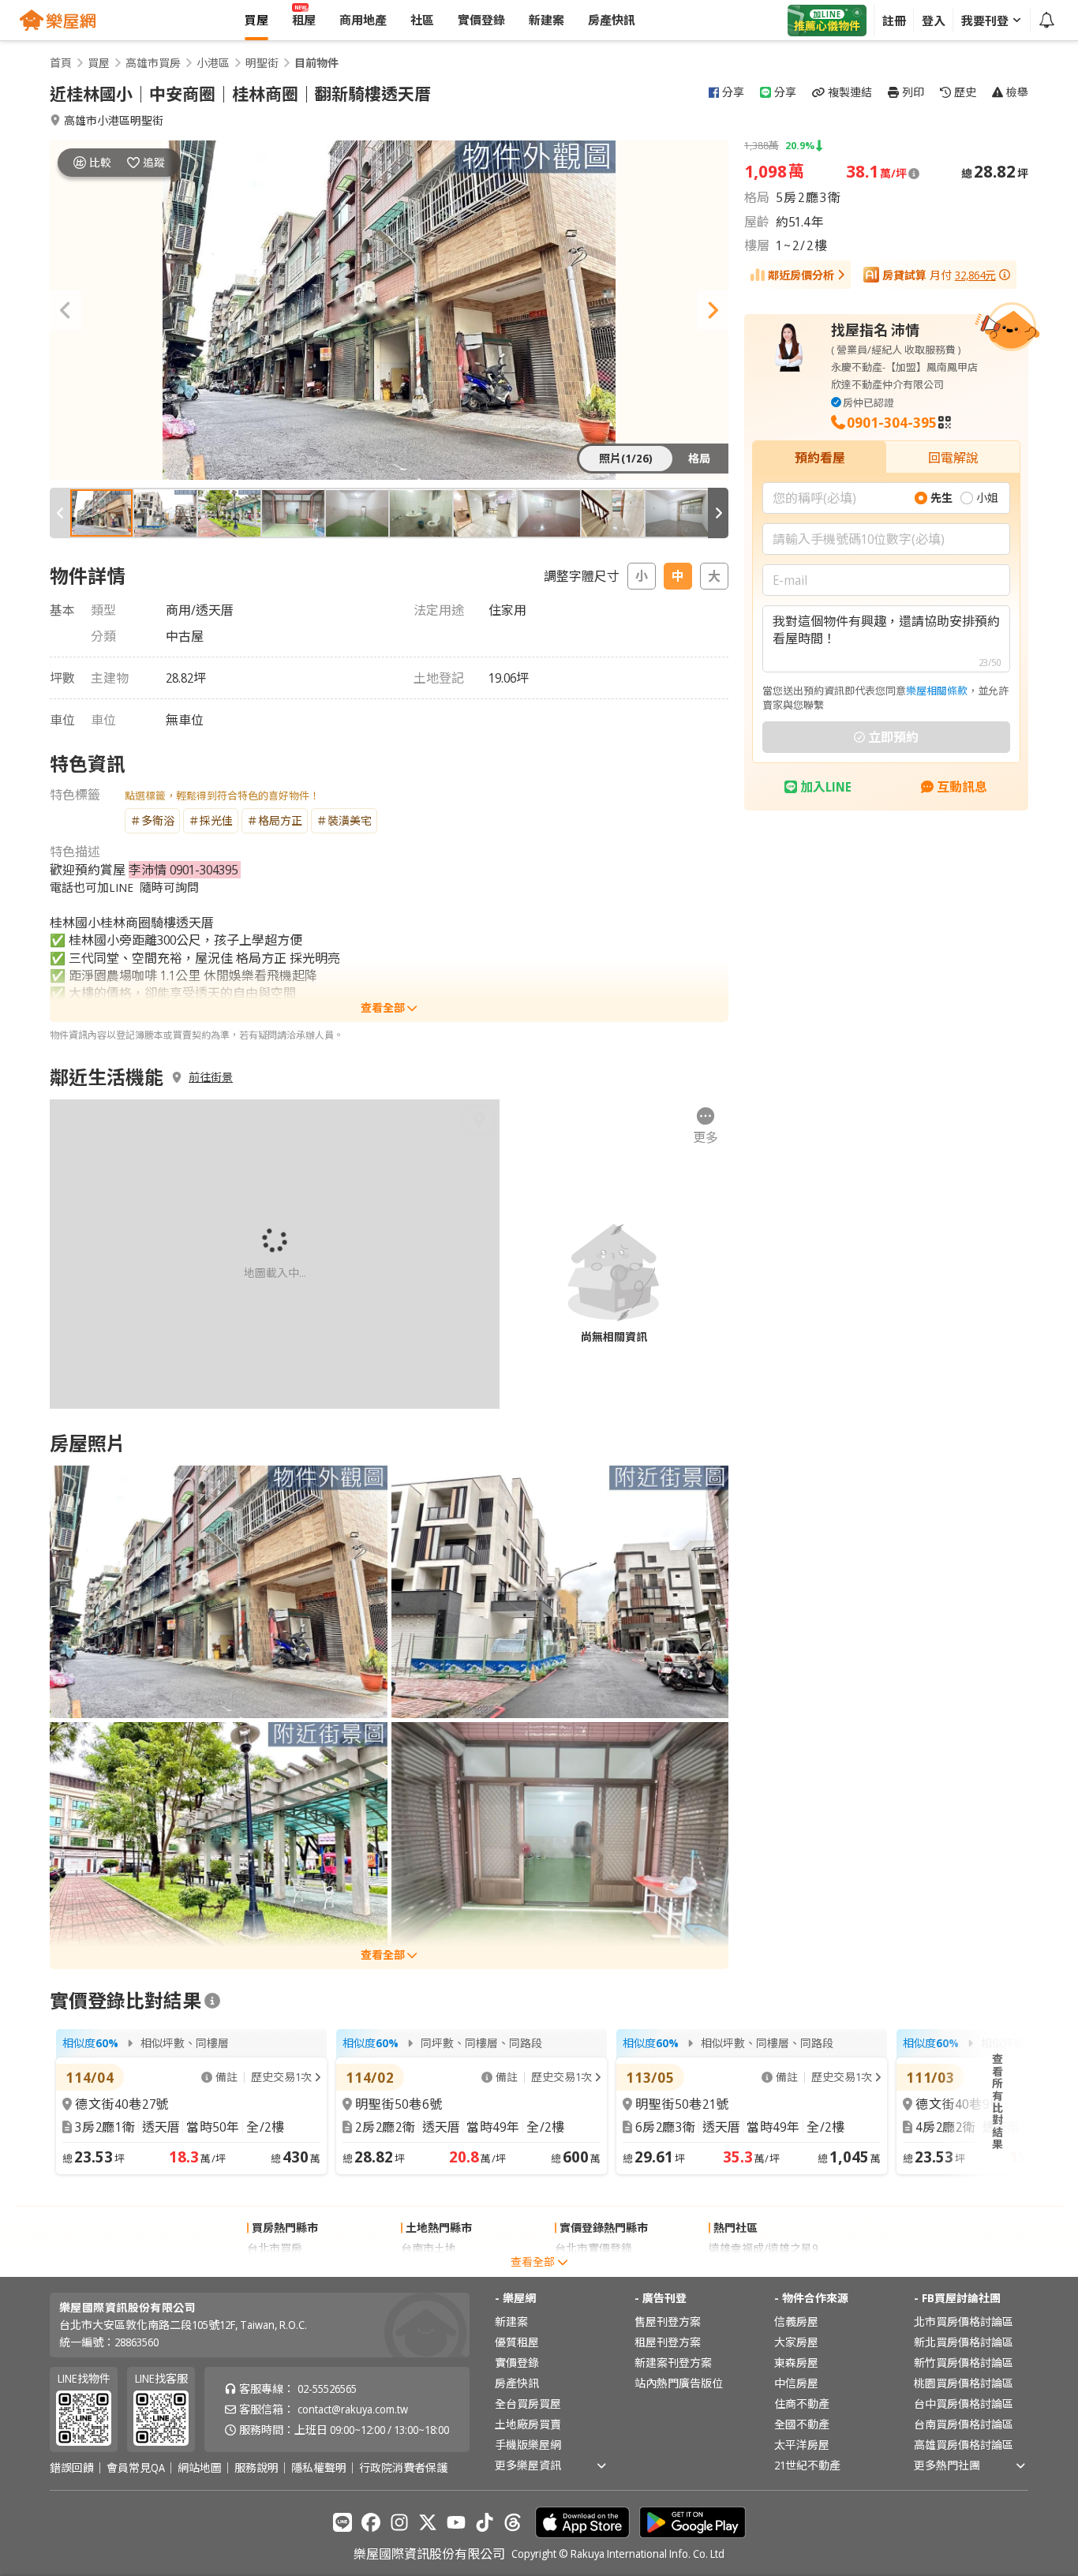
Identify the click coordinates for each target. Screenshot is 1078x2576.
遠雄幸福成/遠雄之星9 (763, 2248)
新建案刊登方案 (673, 2363)
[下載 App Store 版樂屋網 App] (582, 2522)
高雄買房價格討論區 (964, 2445)
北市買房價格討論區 (964, 2321)
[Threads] (513, 2522)
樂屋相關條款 (937, 691)
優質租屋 (517, 2342)
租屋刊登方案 (668, 2342)
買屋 (99, 63)
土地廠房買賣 (528, 2424)
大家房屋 (796, 2342)
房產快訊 (517, 2383)
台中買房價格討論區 (964, 2404)
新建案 (511, 2321)
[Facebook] (371, 2522)
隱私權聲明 (319, 2468)
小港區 (213, 63)
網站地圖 (200, 2468)
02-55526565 (327, 2389)
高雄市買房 (153, 63)
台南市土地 (429, 2248)
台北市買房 (275, 2248)
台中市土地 (429, 2269)
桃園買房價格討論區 (964, 2383)
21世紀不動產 (807, 2465)
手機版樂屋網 (528, 2445)
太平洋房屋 (802, 2445)
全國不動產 (802, 2424)
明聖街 (262, 63)
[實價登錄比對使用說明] (212, 2001)
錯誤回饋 (72, 2468)
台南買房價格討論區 (964, 2424)
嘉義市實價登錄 (593, 2269)
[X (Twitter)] (428, 2522)
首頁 (61, 63)
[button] (66, 310)
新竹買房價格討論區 (964, 2363)
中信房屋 (796, 2383)
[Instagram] (399, 2522)
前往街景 (211, 1077)
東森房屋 (796, 2363)
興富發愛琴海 (742, 2269)
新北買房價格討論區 (964, 2342)
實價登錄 (517, 2363)
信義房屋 (796, 2321)
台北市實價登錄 (593, 2248)
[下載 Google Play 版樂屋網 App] (692, 2522)
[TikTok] (485, 2522)
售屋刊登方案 (668, 2321)
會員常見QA (136, 2468)
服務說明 (256, 2468)
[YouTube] (456, 2522)
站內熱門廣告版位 (679, 2383)
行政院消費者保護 (403, 2468)
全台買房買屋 (528, 2404)
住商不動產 (802, 2404)
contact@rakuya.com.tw (353, 2409)
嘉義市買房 (275, 2269)
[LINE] (342, 2522)
